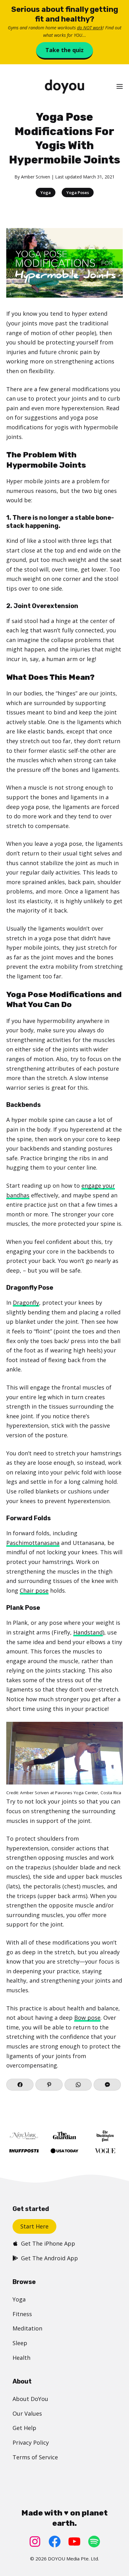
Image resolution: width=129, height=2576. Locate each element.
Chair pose (34, 1590)
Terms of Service (35, 2457)
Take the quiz (64, 50)
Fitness (22, 2314)
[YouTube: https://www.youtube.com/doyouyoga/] (74, 2542)
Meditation (27, 2328)
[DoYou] (64, 87)
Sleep (20, 2343)
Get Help (24, 2428)
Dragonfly (26, 1303)
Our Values (27, 2413)
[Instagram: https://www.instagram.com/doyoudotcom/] (35, 2542)
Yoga (46, 192)
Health (21, 2358)
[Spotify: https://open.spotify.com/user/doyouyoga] (94, 2542)
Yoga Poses (78, 192)
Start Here (34, 2226)
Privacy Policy (31, 2442)
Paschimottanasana (33, 1543)
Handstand (88, 1632)
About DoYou (30, 2399)
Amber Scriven (36, 177)
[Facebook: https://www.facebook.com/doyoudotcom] (55, 2542)
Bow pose (87, 2018)
